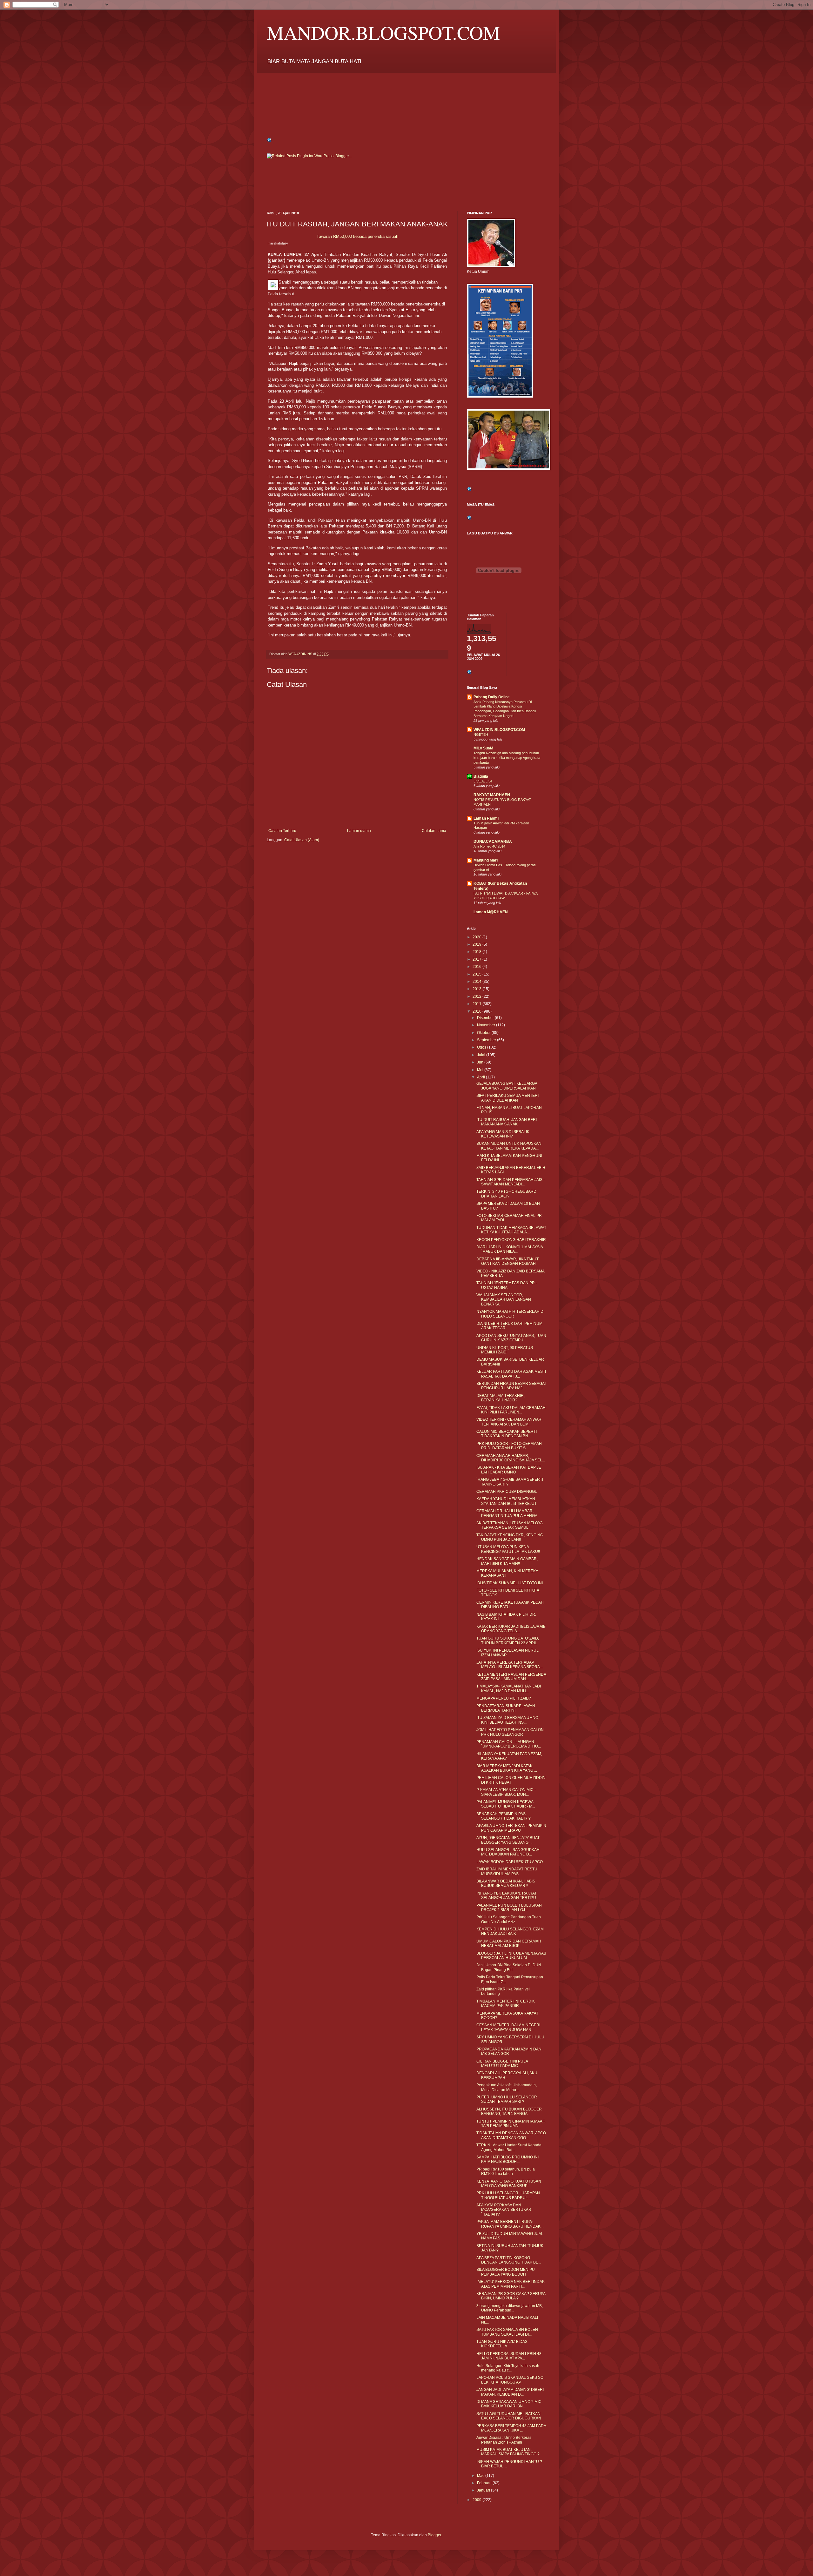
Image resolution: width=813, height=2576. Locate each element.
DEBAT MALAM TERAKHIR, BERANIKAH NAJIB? (501, 1398)
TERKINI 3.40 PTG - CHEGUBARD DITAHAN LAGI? (506, 1194)
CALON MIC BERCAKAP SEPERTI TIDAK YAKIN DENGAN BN (507, 1434)
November (487, 1025)
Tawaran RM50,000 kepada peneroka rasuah (357, 236)
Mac (481, 2476)
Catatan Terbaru (282, 831)
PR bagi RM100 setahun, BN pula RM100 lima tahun (506, 2171)
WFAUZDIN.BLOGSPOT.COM (499, 730)
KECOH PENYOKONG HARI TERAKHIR (511, 1240)
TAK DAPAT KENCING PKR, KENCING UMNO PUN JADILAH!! (510, 1537)
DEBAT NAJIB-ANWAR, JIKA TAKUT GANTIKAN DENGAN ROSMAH (507, 1261)
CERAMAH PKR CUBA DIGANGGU (507, 1492)
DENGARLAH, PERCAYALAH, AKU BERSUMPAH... (507, 2075)
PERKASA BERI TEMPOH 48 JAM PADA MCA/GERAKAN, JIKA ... (511, 2428)
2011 (477, 1004)
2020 (477, 937)
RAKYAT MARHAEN (492, 795)
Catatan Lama (434, 831)
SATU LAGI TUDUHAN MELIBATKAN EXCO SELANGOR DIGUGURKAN (509, 2416)
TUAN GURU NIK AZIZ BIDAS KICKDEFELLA (502, 2344)
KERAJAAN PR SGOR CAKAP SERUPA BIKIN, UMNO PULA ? (511, 2296)
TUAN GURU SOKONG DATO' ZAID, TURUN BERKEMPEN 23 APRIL (508, 1640)
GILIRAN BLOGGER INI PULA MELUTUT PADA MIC (502, 2063)
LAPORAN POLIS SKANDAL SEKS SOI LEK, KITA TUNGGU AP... (510, 2380)
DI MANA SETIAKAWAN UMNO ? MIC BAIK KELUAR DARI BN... (509, 2404)
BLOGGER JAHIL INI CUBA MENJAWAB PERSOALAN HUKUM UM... (511, 1955)
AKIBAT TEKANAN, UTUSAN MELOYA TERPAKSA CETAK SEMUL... (509, 1525)
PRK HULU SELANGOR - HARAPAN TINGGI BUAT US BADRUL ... (508, 2195)
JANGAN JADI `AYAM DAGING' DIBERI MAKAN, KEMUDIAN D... (510, 2392)
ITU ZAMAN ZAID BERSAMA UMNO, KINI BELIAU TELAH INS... (508, 1720)
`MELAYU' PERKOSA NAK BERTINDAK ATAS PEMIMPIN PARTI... (511, 2284)
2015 (477, 974)
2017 (477, 959)
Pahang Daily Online (492, 697)
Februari (485, 2483)
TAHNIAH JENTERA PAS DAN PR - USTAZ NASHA (507, 1285)
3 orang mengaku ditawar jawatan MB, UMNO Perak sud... (510, 2308)
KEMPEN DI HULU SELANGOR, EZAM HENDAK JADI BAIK (510, 1931)
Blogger (434, 2535)
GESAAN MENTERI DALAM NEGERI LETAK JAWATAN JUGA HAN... (508, 2027)
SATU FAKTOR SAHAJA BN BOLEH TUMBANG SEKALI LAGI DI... (507, 2332)
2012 (477, 996)
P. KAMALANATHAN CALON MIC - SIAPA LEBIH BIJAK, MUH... (506, 1792)
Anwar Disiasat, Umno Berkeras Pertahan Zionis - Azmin (504, 2440)
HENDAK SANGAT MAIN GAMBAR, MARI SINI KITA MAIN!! (507, 1561)
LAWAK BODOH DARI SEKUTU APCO (510, 1862)
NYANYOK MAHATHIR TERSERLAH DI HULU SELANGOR (510, 1314)
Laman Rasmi (486, 818)
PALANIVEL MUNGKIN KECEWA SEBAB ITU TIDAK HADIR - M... (506, 1804)
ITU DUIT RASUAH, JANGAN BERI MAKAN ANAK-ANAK (507, 1122)
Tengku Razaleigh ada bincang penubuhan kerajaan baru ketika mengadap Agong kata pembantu (507, 758)
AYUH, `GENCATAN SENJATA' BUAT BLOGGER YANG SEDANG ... (508, 1840)
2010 (477, 1011)
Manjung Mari (486, 860)
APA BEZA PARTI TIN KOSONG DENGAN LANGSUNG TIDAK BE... (509, 2260)
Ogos (482, 1047)
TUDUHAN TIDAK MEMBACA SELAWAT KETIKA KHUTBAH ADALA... (511, 1230)
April (481, 1077)
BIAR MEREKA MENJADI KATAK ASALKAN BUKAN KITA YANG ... (507, 1768)
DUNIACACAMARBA (493, 842)
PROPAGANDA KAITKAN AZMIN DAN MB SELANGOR (509, 2051)
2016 (477, 967)
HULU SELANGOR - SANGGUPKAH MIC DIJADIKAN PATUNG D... (508, 1852)
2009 (477, 2500)
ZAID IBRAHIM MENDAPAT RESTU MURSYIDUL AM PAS (507, 1871)
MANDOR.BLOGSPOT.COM (383, 32)
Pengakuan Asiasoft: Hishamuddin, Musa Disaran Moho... (507, 2087)
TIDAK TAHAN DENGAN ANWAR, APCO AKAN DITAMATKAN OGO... (511, 2135)
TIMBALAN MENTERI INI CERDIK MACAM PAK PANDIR (506, 2003)
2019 (477, 944)
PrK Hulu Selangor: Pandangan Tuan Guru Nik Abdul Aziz (509, 1919)
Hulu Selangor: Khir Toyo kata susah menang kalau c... (508, 2368)
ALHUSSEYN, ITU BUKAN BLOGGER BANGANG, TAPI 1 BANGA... (509, 2111)
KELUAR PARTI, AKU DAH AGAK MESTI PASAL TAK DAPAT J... (511, 1374)
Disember (486, 1018)
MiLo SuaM (483, 748)
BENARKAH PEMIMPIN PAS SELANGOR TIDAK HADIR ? (504, 1816)
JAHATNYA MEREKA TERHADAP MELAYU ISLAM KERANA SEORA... (510, 1665)
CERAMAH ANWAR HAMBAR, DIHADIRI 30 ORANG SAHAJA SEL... (511, 1458)
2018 (477, 952)
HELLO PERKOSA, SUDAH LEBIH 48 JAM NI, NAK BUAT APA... (509, 2356)
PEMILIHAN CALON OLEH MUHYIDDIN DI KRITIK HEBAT (511, 1780)
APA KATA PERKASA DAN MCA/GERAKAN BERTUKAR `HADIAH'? (504, 2210)
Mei (481, 1070)
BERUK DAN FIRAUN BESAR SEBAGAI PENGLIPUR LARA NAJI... (511, 1386)
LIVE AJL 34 (483, 781)
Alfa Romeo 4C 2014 (489, 846)
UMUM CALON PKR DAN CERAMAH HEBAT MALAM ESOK (509, 1943)
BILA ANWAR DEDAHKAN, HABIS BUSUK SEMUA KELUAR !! (506, 1883)
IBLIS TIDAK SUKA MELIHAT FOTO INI (510, 1583)
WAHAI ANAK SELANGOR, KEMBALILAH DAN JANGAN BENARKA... (504, 1300)
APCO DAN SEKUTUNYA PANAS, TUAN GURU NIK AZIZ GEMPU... (511, 1338)
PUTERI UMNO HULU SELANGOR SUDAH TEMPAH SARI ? (507, 2099)
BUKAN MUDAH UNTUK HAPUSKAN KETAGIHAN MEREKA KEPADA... (509, 1146)
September (487, 1040)
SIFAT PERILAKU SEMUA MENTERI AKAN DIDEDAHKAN (507, 1098)
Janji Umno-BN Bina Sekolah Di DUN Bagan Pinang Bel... (509, 1967)
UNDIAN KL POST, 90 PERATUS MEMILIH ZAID (505, 1350)
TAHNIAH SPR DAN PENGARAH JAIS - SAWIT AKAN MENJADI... (511, 1182)
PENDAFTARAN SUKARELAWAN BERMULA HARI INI (506, 1708)
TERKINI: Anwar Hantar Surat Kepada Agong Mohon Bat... (509, 2147)
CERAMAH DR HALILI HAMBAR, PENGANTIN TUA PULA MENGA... (508, 1513)
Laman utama (359, 831)
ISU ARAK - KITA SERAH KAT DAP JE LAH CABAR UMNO (509, 1470)
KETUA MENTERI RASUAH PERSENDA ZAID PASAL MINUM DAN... (511, 1677)
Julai (482, 1055)
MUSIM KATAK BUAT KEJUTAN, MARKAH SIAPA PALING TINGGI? (508, 2452)
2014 (477, 982)
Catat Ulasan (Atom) (302, 840)
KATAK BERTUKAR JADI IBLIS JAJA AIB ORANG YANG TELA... (511, 1629)
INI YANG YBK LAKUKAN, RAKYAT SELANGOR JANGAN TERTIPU (507, 1895)
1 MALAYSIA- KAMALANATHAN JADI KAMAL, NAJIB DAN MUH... (509, 1688)
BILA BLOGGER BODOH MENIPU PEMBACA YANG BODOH (506, 2272)
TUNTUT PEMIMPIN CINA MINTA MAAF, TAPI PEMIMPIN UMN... (511, 2123)
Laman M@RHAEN (491, 912)
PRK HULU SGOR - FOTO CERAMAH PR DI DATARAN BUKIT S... (509, 1446)
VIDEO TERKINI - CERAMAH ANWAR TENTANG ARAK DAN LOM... (509, 1422)
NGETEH (481, 735)
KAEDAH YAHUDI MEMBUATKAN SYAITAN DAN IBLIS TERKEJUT (507, 1501)
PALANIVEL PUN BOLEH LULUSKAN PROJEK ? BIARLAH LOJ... (509, 1908)
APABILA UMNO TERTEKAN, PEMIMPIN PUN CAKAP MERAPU (511, 1828)
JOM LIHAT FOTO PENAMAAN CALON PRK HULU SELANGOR (510, 1732)
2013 (477, 989)
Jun (481, 1062)
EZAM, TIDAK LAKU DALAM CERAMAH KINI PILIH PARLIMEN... (511, 1410)
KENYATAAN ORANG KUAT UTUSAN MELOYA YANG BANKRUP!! (509, 2184)
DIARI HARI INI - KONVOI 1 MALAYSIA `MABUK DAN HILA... (510, 1249)
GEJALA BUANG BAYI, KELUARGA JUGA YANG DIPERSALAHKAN (507, 1086)
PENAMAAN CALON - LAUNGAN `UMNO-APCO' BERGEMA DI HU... (509, 1744)
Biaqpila (481, 776)
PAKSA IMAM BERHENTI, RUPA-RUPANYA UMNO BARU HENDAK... (510, 2224)
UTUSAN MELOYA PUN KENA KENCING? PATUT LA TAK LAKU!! (508, 1549)
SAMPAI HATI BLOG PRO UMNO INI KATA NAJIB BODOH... (507, 2159)
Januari (484, 2490)
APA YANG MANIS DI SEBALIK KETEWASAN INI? (503, 1134)
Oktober (484, 1033)
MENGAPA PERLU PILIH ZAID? (504, 1698)
